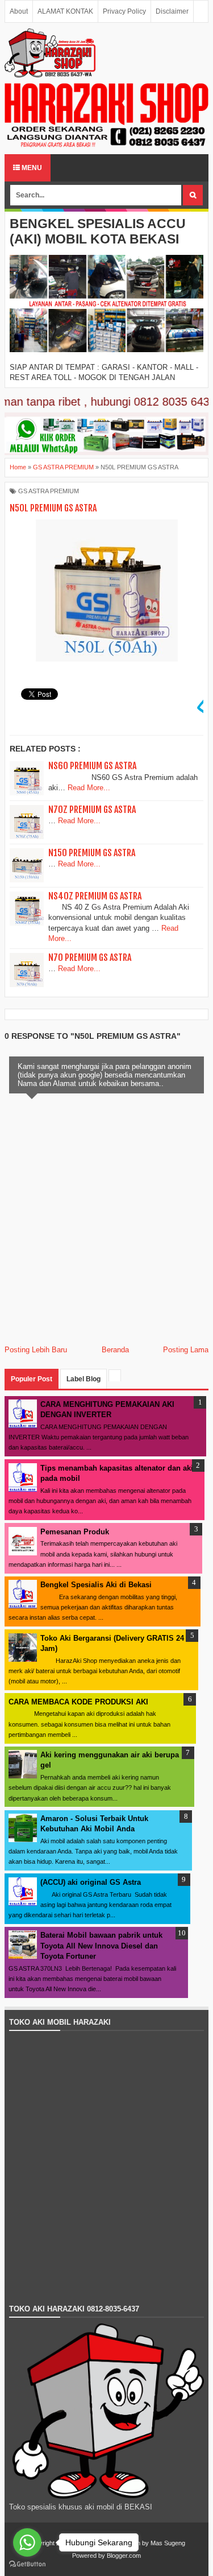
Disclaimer (172, 11)
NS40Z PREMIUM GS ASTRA (95, 896)
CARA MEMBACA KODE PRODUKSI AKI (78, 1702)
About (19, 11)
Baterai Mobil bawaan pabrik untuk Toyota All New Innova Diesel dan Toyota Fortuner (101, 1945)
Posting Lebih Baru (36, 1350)
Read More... (89, 788)
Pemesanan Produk (75, 1532)
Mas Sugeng (168, 2543)
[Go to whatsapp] (27, 2542)
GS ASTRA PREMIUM (49, 491)
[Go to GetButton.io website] (27, 2564)
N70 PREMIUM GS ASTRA (90, 957)
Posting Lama (186, 1350)
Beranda (115, 1350)
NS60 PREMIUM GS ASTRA (92, 766)
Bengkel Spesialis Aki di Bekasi (96, 1585)
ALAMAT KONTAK (65, 11)
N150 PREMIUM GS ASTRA (92, 853)
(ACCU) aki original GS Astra (91, 1882)
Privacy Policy (124, 11)
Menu (31, 168)
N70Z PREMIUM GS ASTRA (92, 810)
